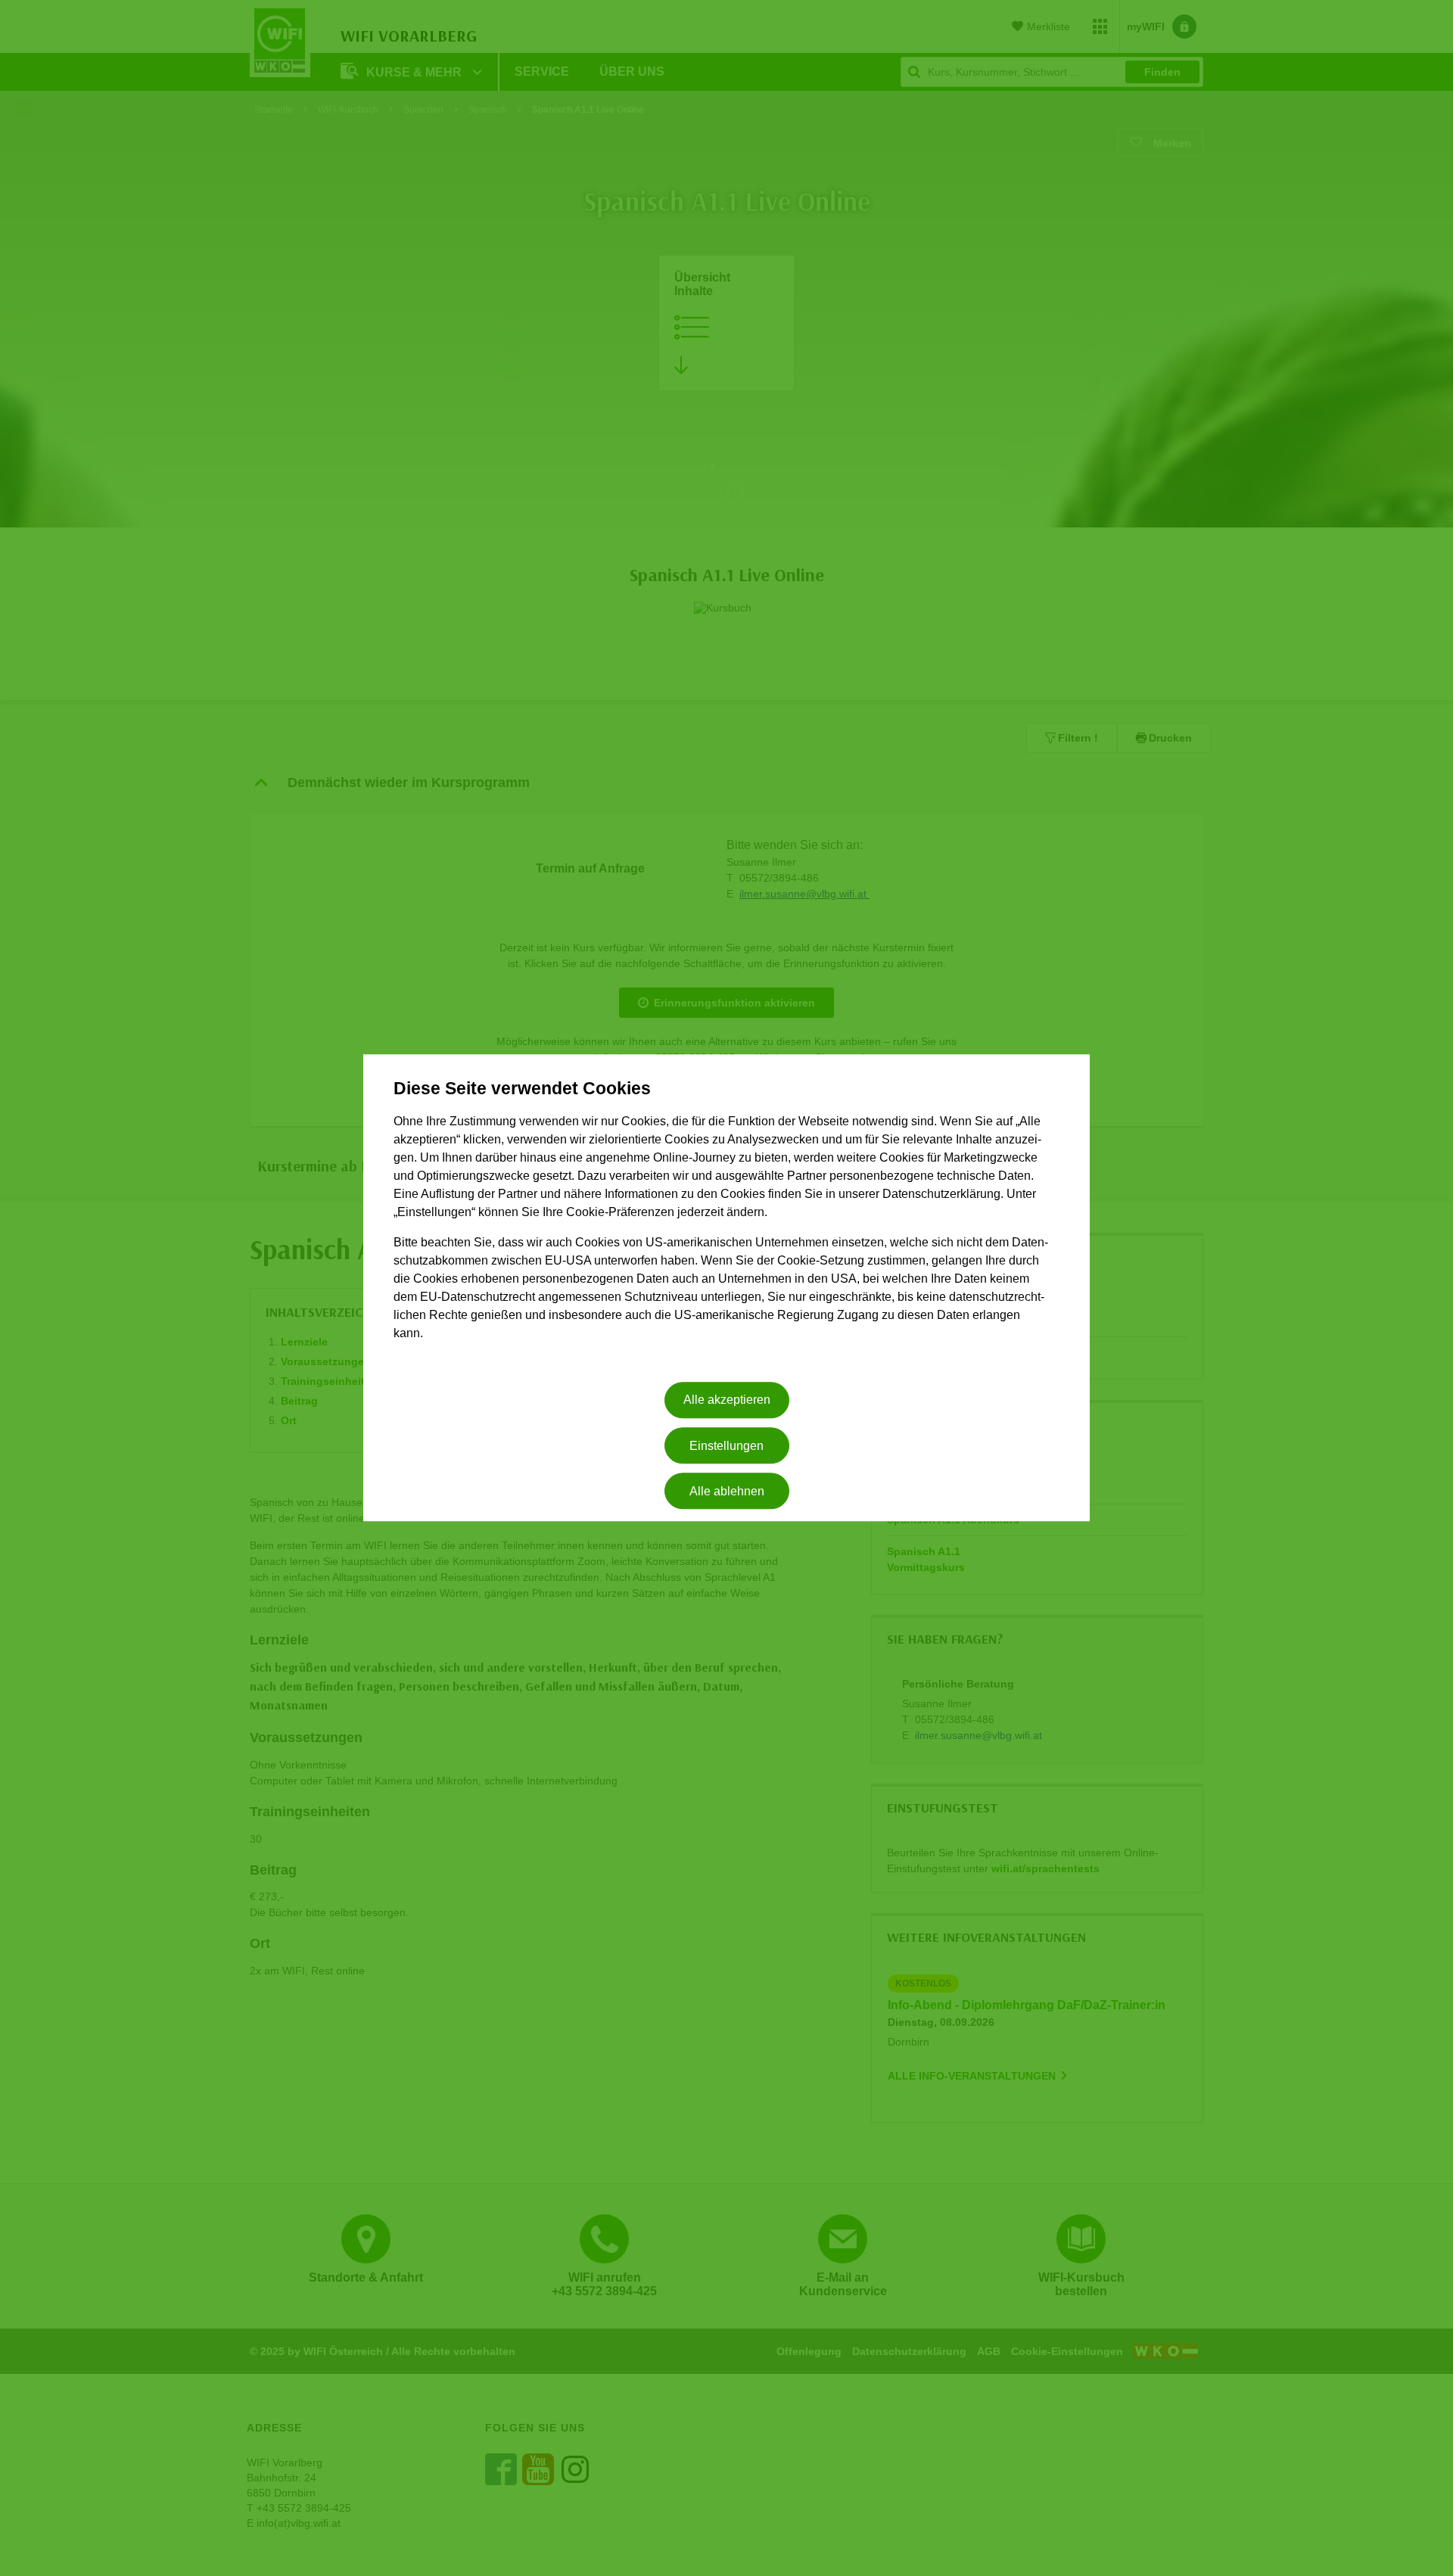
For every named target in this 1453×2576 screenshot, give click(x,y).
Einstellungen (726, 1446)
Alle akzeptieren (727, 1400)
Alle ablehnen (727, 1491)
